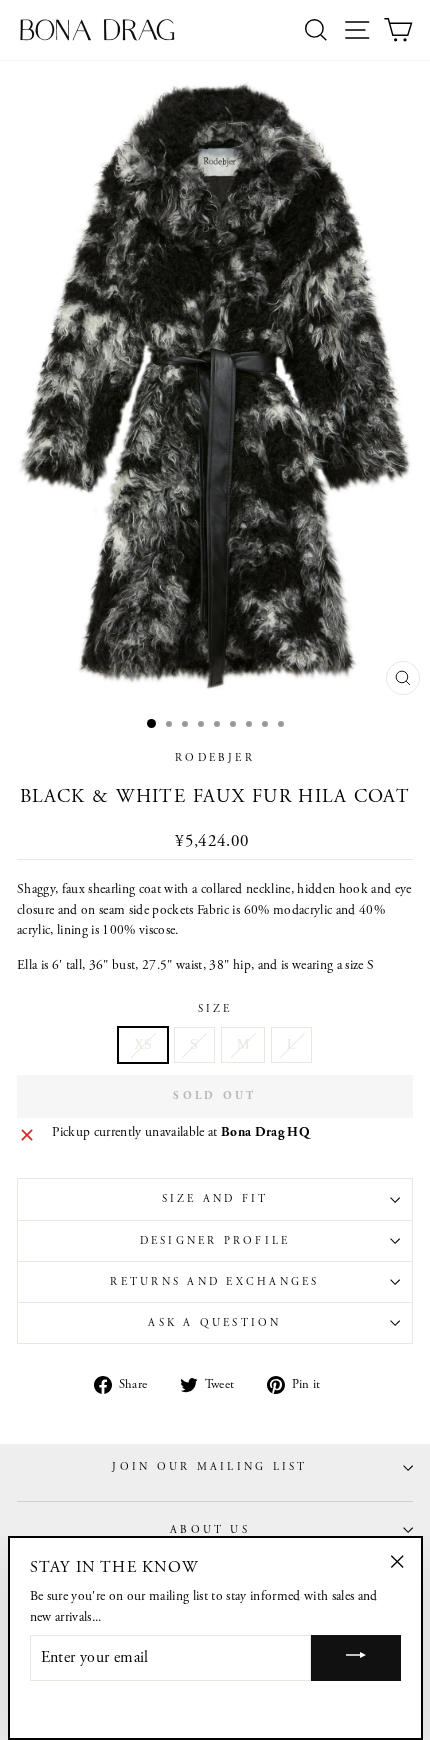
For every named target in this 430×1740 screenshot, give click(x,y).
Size (215, 1009)
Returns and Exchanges (214, 1282)
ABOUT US (210, 1530)
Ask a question (214, 1323)
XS (143, 1044)
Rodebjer (215, 758)
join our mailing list (209, 1467)
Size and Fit (215, 1199)
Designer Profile (215, 1241)
